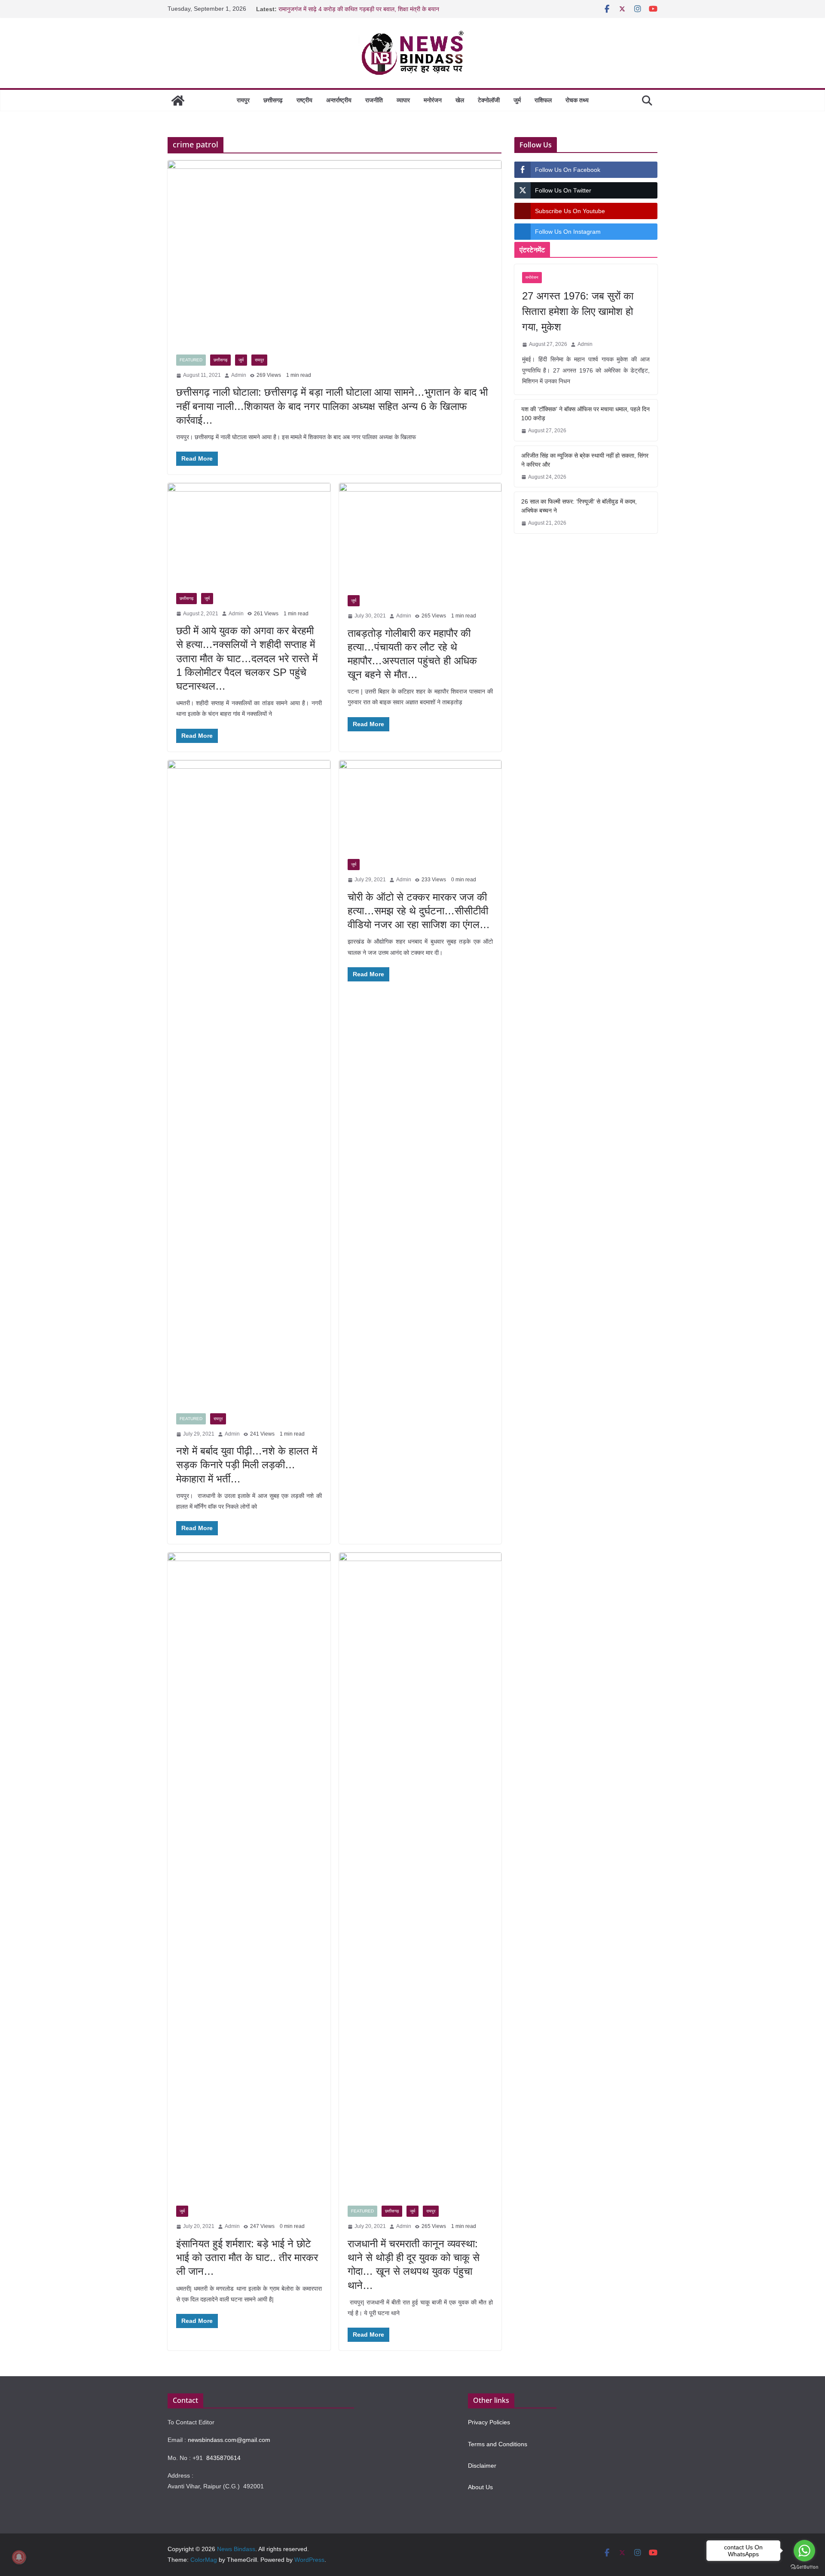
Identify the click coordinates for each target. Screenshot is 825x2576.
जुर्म (517, 100)
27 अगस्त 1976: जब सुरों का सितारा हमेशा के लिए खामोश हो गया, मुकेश (578, 311)
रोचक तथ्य (577, 100)
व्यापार (403, 100)
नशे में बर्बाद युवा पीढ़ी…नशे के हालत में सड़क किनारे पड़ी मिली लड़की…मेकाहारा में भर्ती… (247, 1465)
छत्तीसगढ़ (273, 100)
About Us (480, 2487)
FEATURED (191, 360)
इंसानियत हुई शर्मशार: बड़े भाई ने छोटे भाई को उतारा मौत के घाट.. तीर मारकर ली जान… (247, 2257)
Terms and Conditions (498, 2444)
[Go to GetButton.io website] (804, 2567)
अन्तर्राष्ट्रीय (339, 100)
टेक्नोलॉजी (489, 100)
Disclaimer (482, 2466)
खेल (460, 100)
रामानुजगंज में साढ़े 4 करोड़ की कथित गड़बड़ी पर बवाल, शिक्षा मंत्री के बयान (359, 9)
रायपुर (243, 100)
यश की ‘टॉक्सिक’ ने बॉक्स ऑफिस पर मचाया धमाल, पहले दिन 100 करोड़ (585, 414)
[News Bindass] (178, 101)
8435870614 (223, 2458)
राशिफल (543, 100)
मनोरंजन (433, 100)
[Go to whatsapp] (804, 2551)
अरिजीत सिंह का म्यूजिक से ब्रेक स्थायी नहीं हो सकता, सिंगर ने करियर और (585, 460)
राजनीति (374, 100)
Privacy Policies (489, 2422)
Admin (239, 375)
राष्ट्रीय (304, 100)
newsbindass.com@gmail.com (229, 2440)
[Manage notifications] (19, 2557)
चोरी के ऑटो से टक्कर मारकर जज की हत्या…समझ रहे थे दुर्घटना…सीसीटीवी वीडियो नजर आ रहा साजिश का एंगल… (419, 911)
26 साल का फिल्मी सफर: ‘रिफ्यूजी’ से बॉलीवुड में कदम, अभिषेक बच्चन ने (579, 506)
